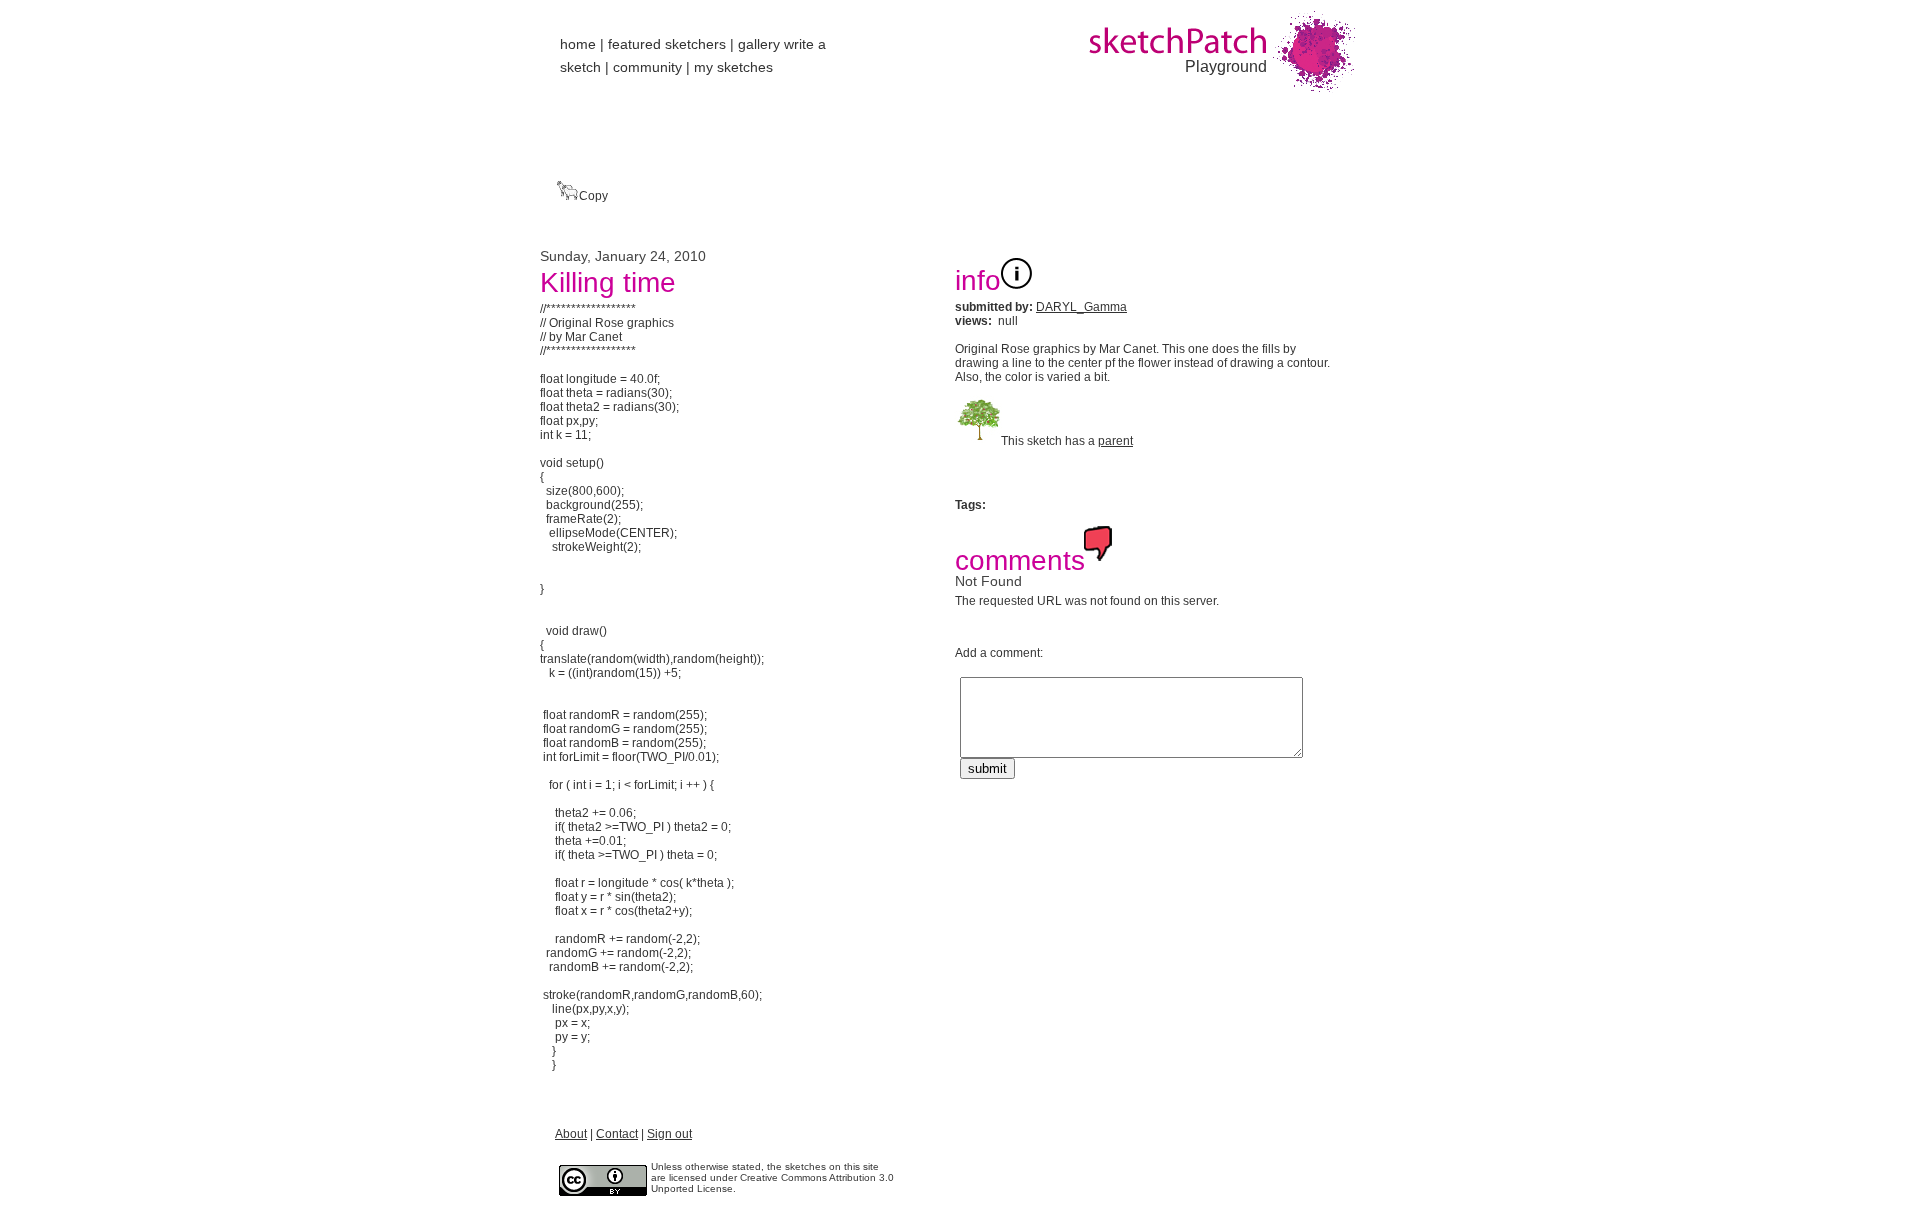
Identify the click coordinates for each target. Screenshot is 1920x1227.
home (578, 44)
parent (1115, 441)
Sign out (669, 1134)
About (571, 1134)
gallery (759, 44)
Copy (592, 196)
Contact (617, 1134)
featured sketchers (667, 44)
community (647, 67)
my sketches (733, 67)
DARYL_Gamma (1081, 307)
